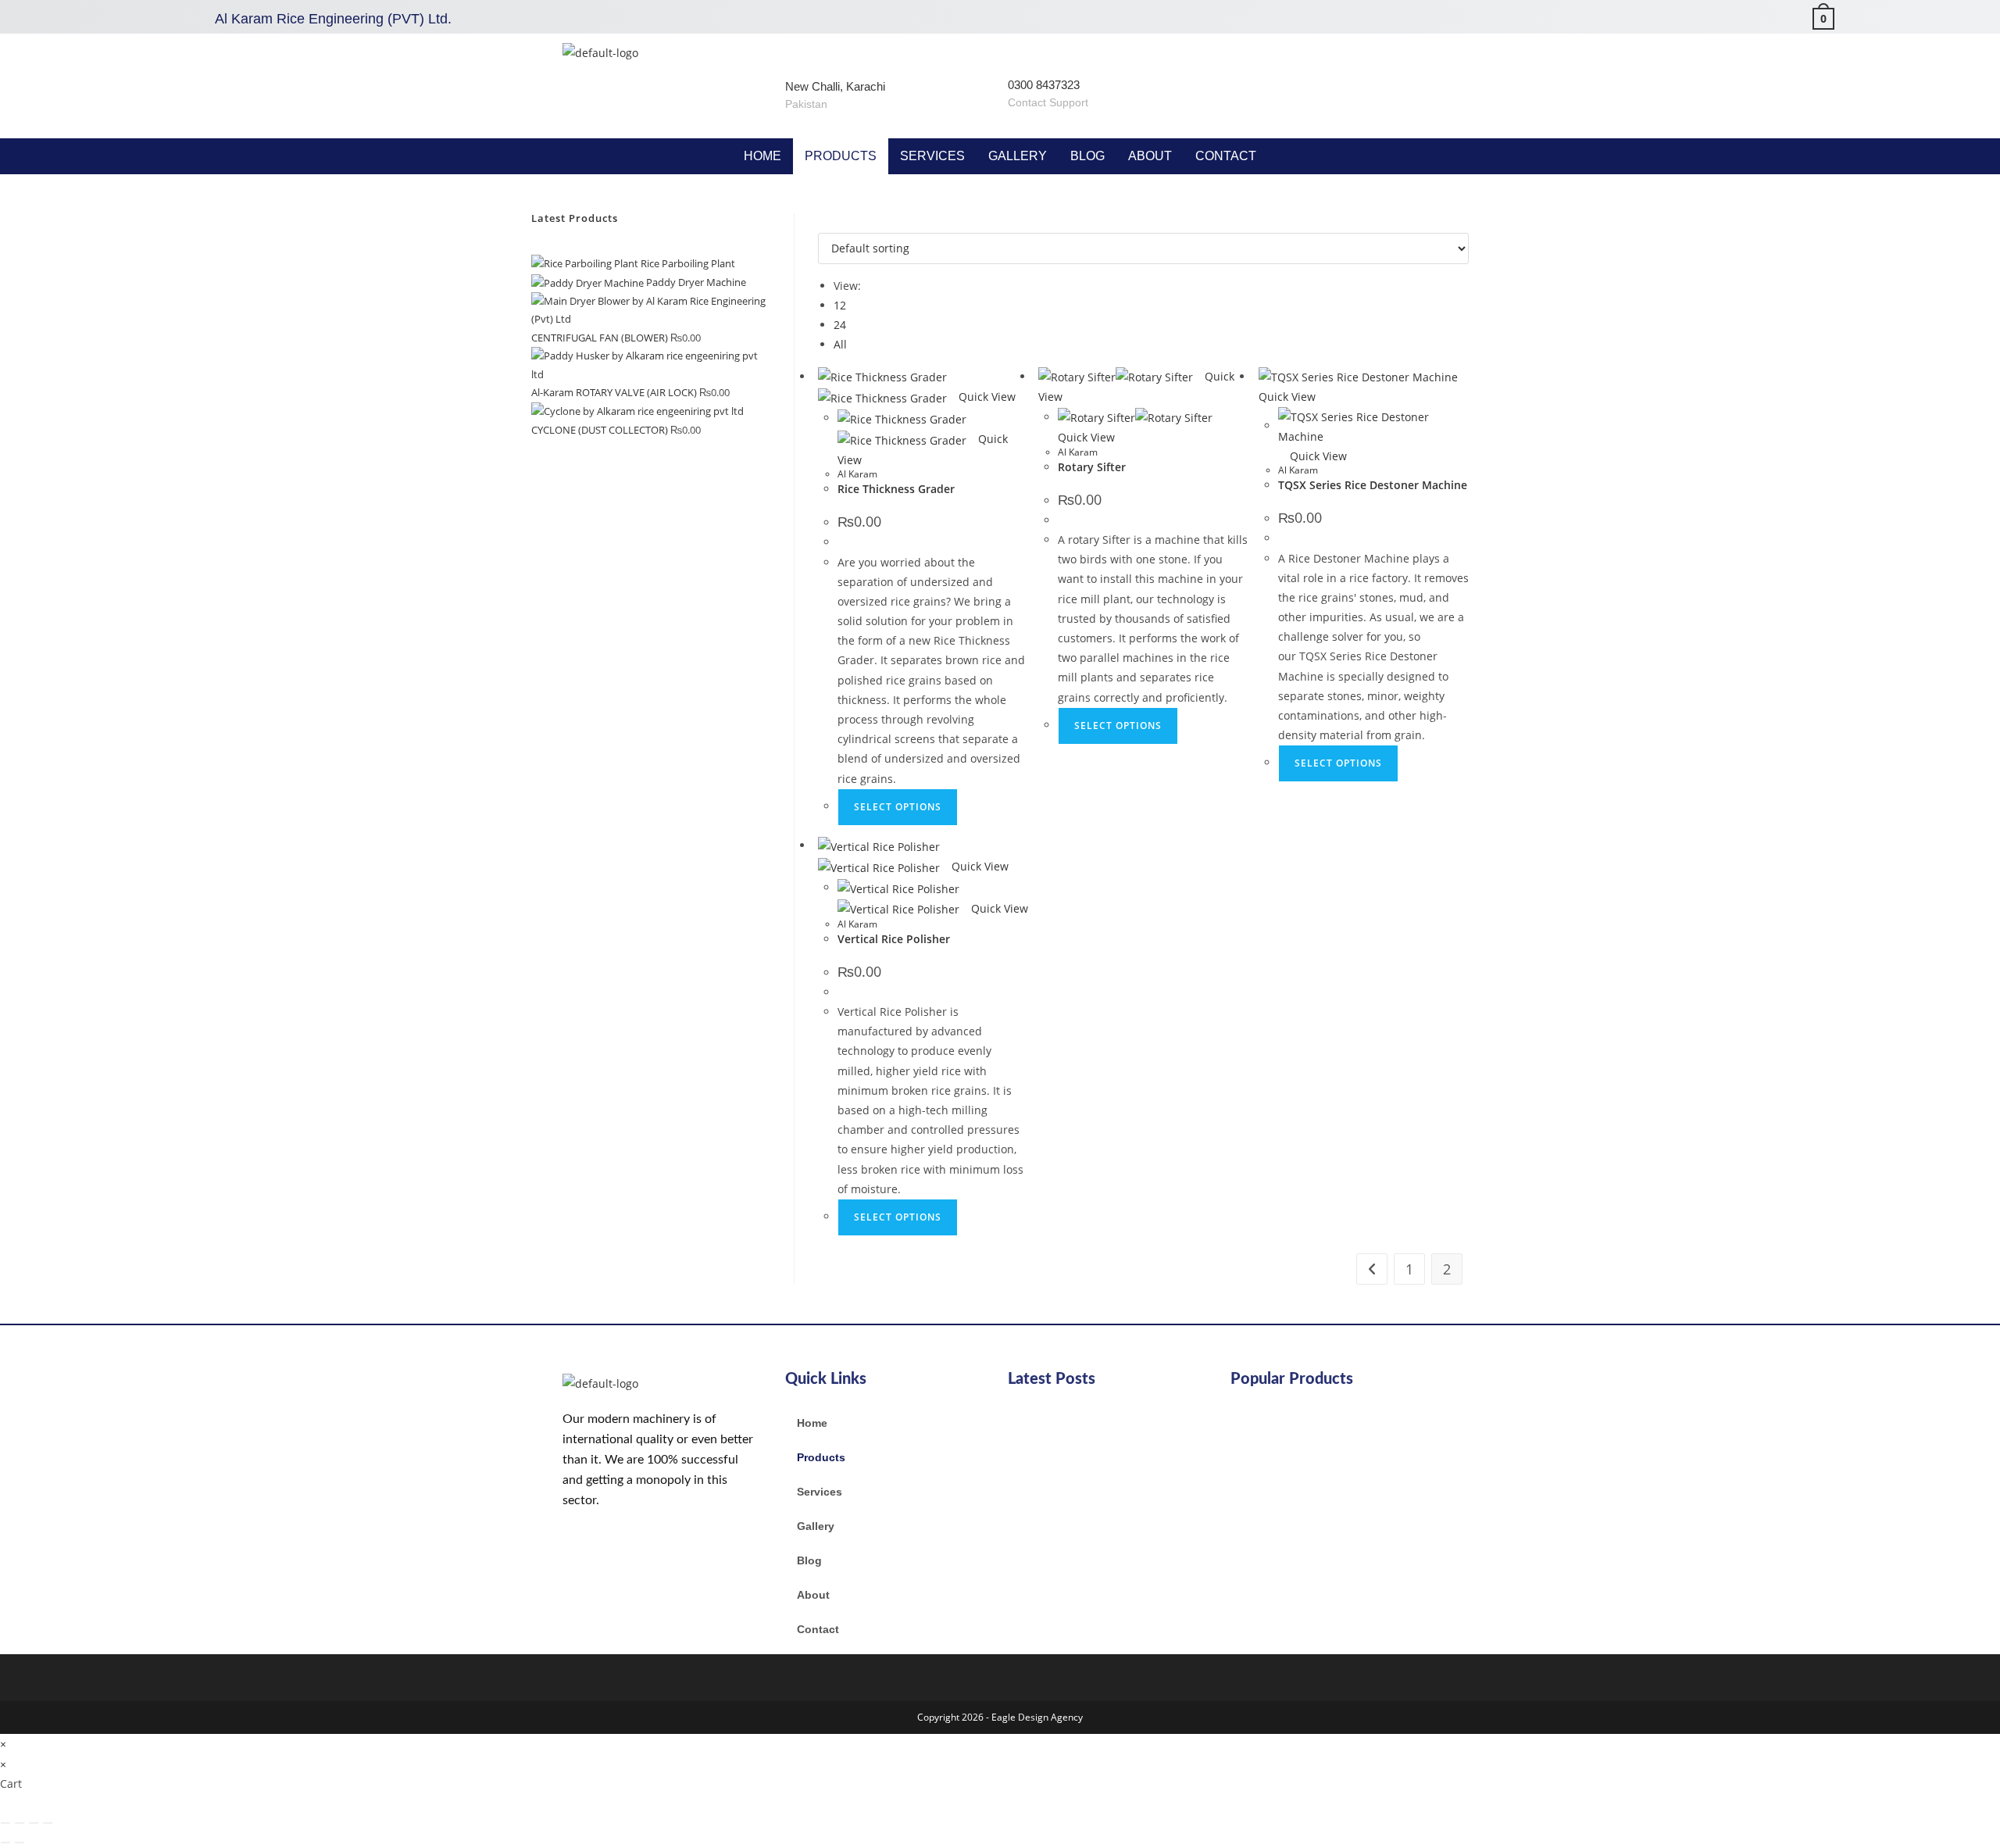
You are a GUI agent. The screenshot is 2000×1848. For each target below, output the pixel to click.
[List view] (831, 223)
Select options (898, 807)
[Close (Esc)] (48, 1823)
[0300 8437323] (1021, 57)
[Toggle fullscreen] (20, 1823)
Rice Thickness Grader (896, 489)
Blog (1087, 156)
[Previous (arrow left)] (5, 1843)
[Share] (34, 1823)
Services (932, 156)
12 (840, 305)
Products (841, 156)
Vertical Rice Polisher (894, 939)
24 (840, 325)
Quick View (986, 397)
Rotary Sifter (1092, 467)
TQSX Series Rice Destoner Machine (1373, 485)
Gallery (1018, 156)
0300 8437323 (1044, 85)
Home (762, 156)
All (840, 344)
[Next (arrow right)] (20, 1843)
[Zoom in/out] (5, 1823)
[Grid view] (822, 223)
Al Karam (857, 474)
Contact (1226, 156)
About (1150, 156)
